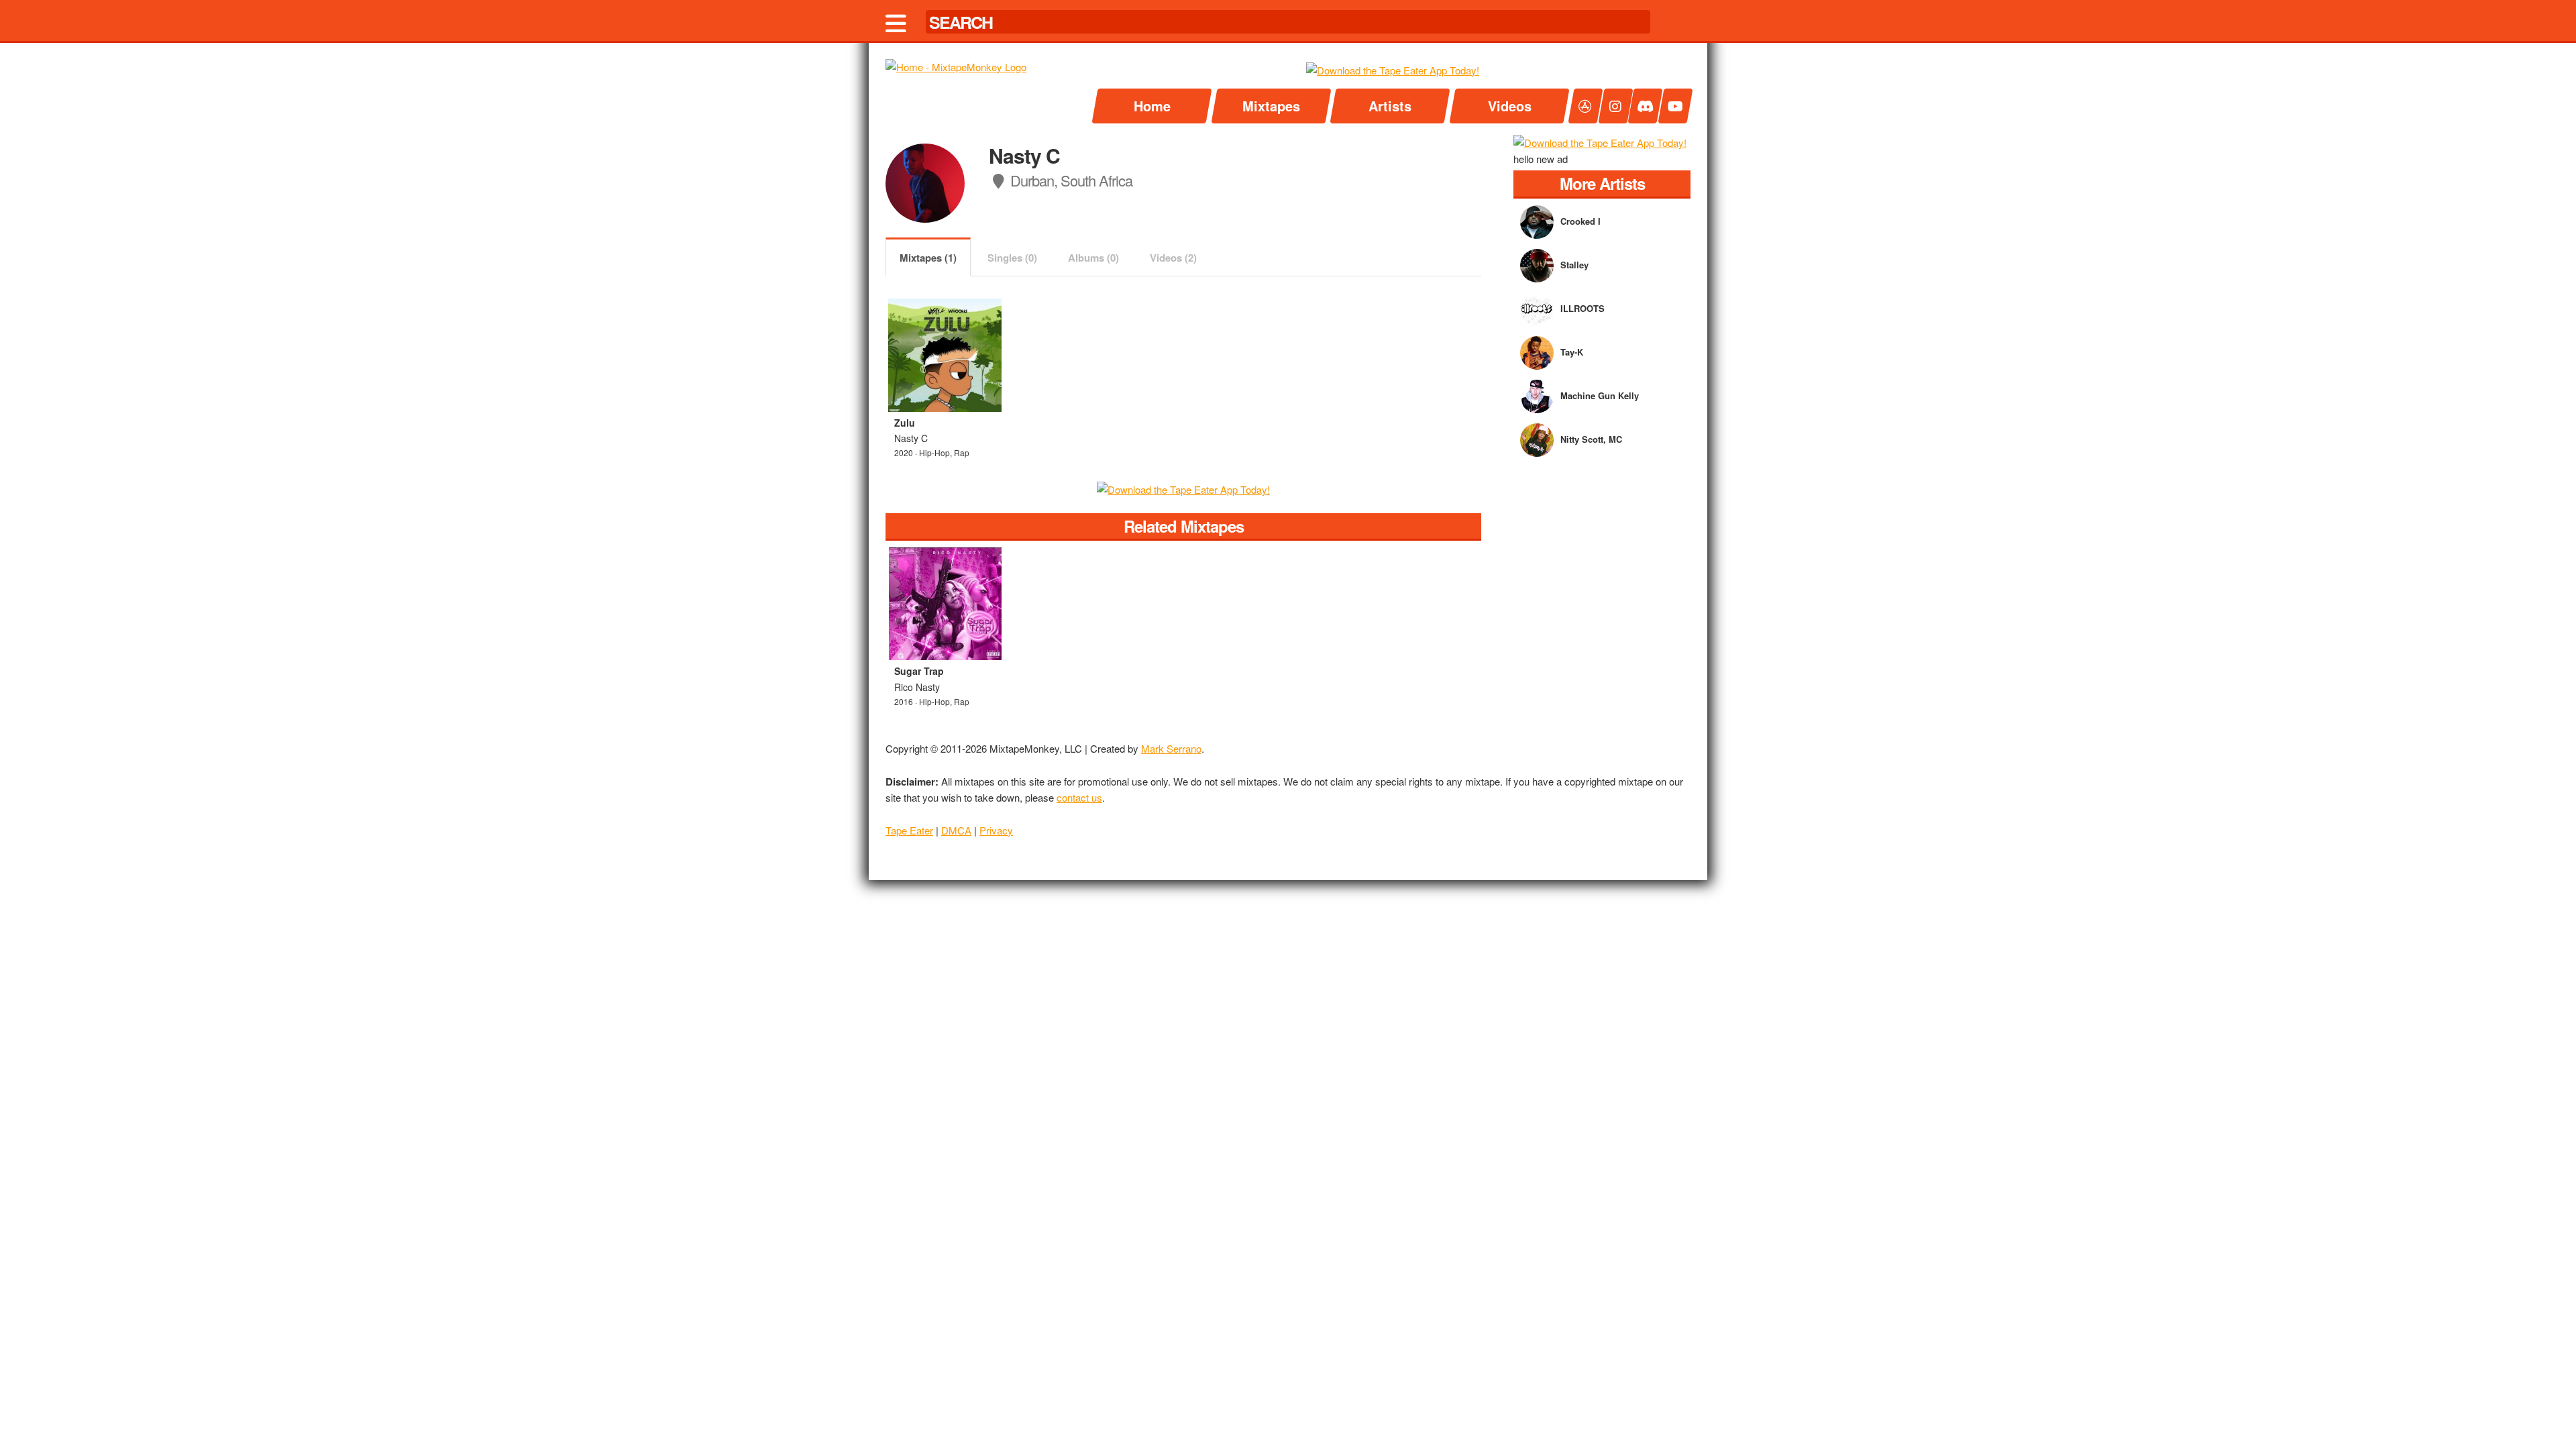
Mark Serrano (1171, 748)
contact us (1079, 797)
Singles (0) (1012, 258)
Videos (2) (1173, 258)
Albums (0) (1093, 258)
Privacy (996, 830)
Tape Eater (909, 830)
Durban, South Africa (1070, 180)
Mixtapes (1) (928, 258)
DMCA (956, 830)
